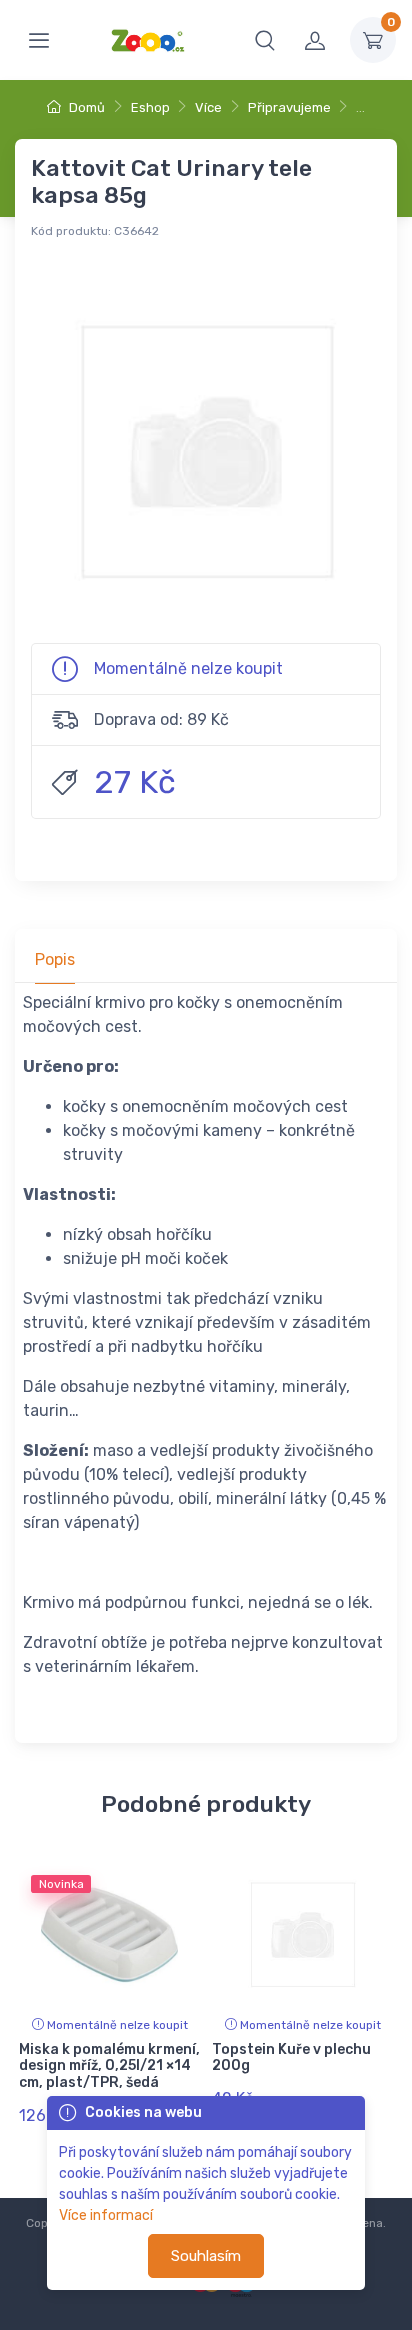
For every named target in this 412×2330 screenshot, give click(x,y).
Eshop (150, 107)
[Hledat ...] (265, 40)
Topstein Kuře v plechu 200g (291, 2058)
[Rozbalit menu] (39, 40)
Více (208, 107)
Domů (85, 107)
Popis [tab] (55, 959)
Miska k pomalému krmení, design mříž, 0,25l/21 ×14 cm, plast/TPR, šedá (109, 2066)
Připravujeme (289, 107)
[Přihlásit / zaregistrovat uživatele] (315, 40)
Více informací (106, 2215)
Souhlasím (206, 2256)
